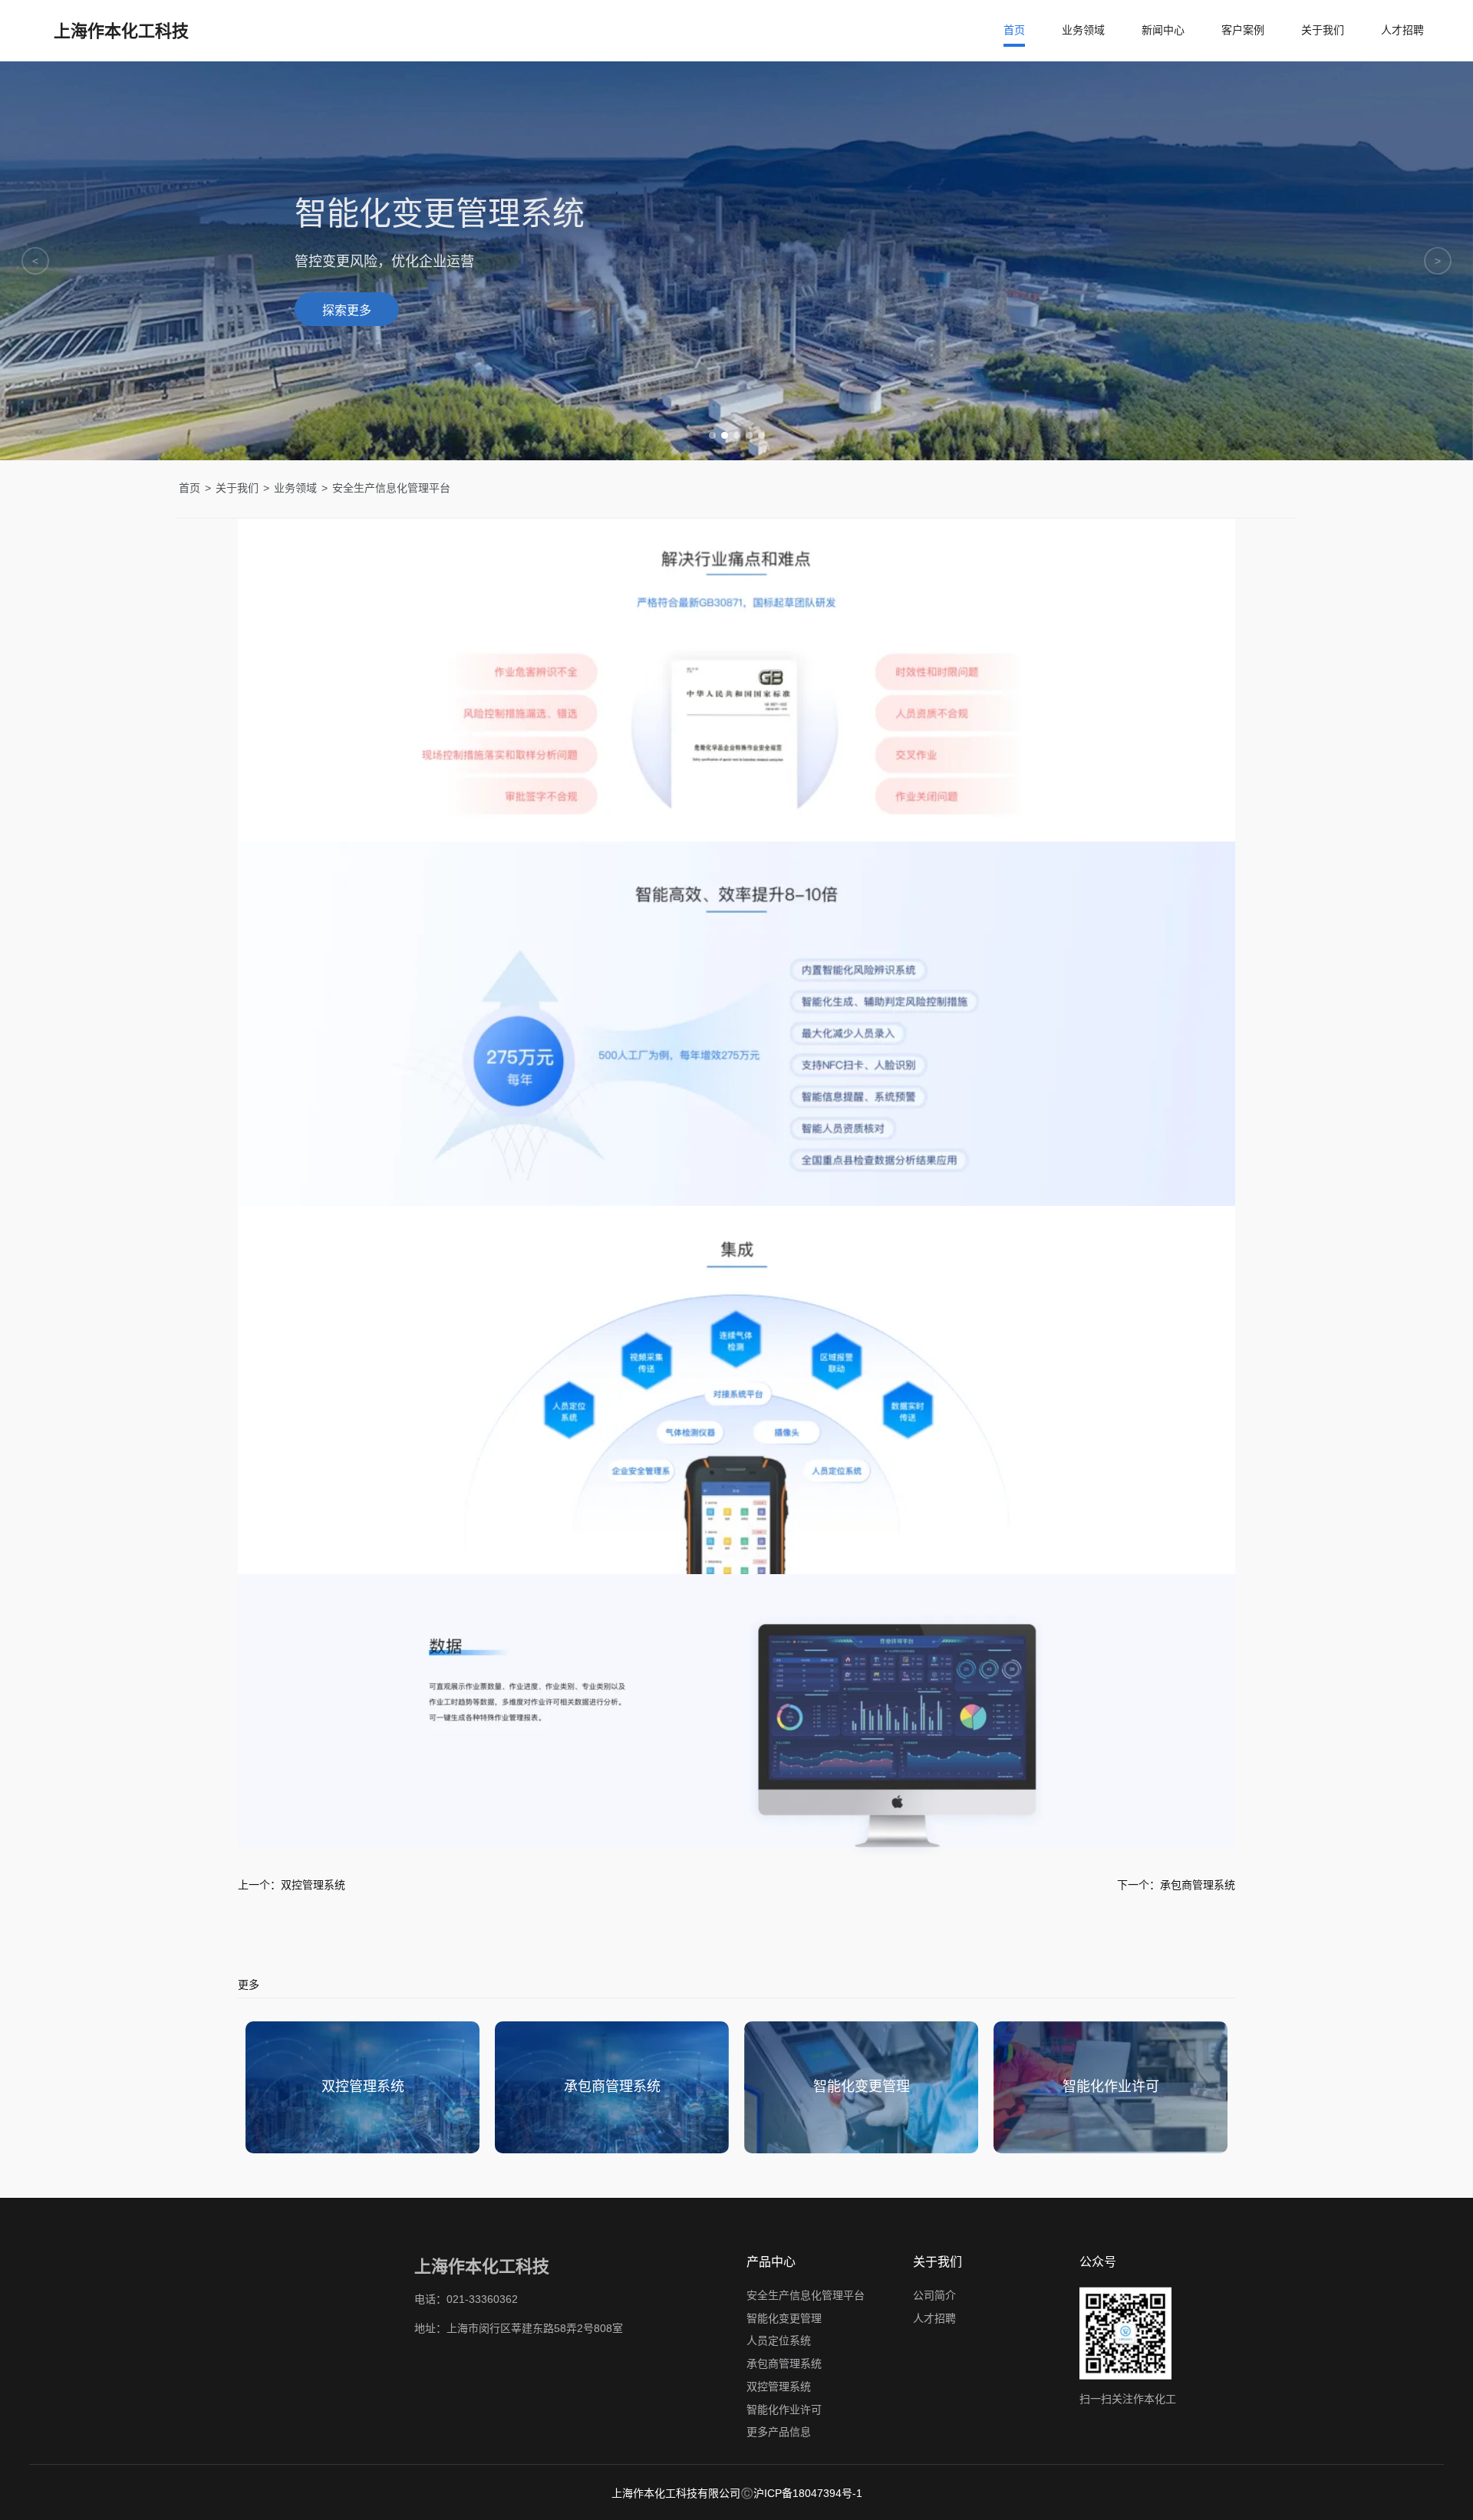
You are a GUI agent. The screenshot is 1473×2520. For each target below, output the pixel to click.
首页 (1014, 30)
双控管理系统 (779, 2387)
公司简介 (934, 2295)
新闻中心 (1163, 30)
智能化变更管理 (784, 2317)
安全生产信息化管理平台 (806, 2295)
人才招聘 (1402, 30)
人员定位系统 (779, 2340)
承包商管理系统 (784, 2364)
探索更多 (347, 310)
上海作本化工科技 (121, 31)
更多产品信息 (779, 2432)
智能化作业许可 (784, 2409)
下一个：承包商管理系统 (1176, 1885)
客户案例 (1243, 30)
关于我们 (1323, 30)
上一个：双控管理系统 (292, 1885)
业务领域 (1083, 30)
